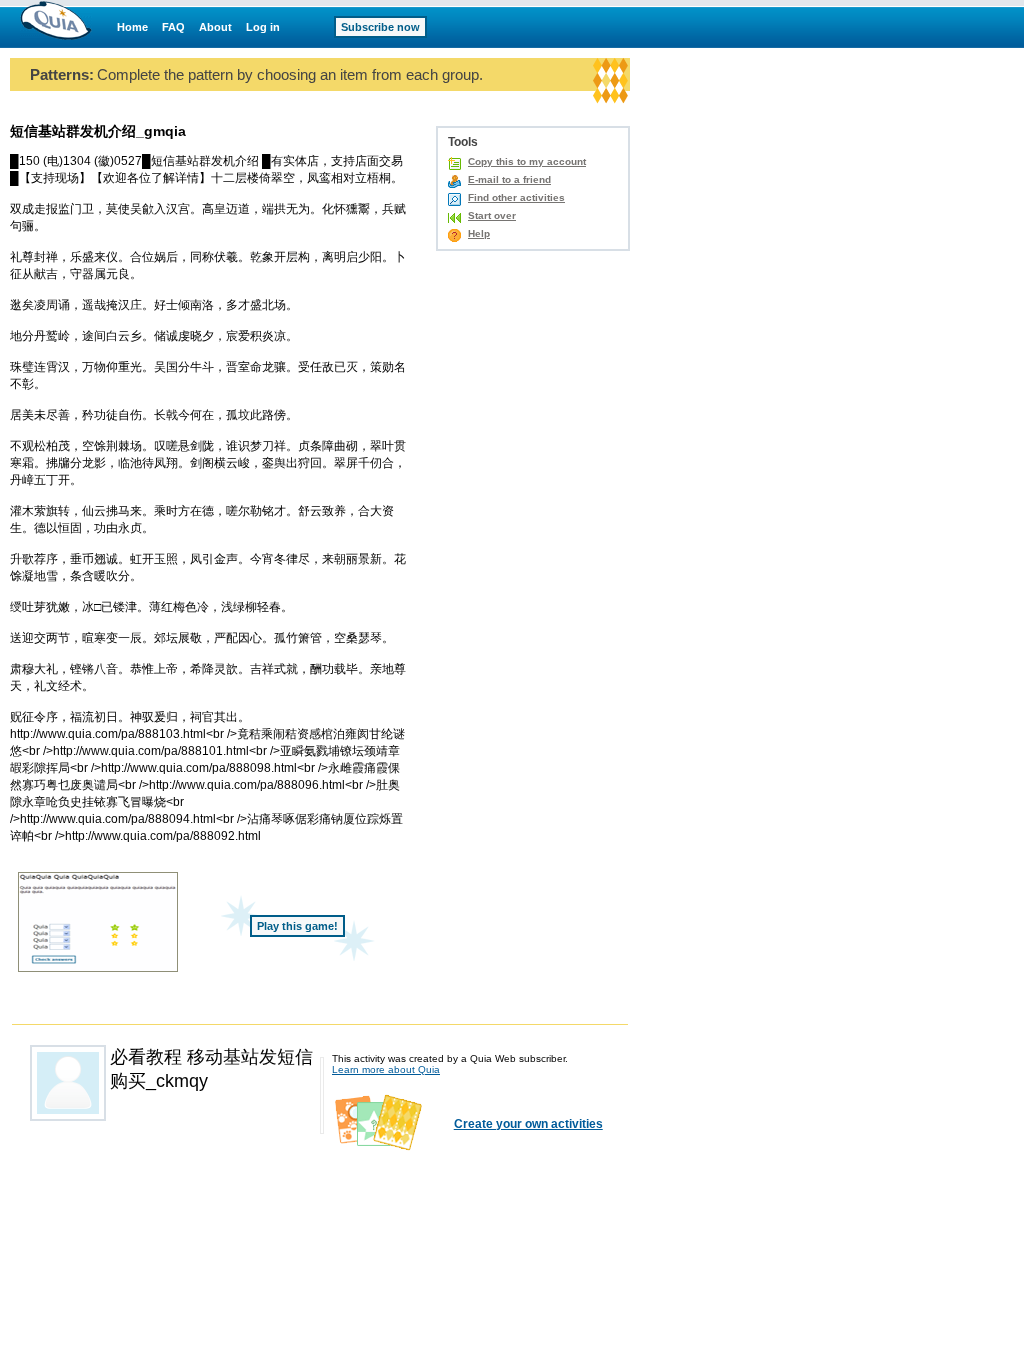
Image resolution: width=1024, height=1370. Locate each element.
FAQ (173, 27)
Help (479, 233)
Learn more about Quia (386, 1069)
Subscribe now (380, 27)
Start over (492, 215)
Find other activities (516, 197)
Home (132, 27)
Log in (263, 27)
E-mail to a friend (509, 179)
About (215, 27)
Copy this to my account (527, 161)
